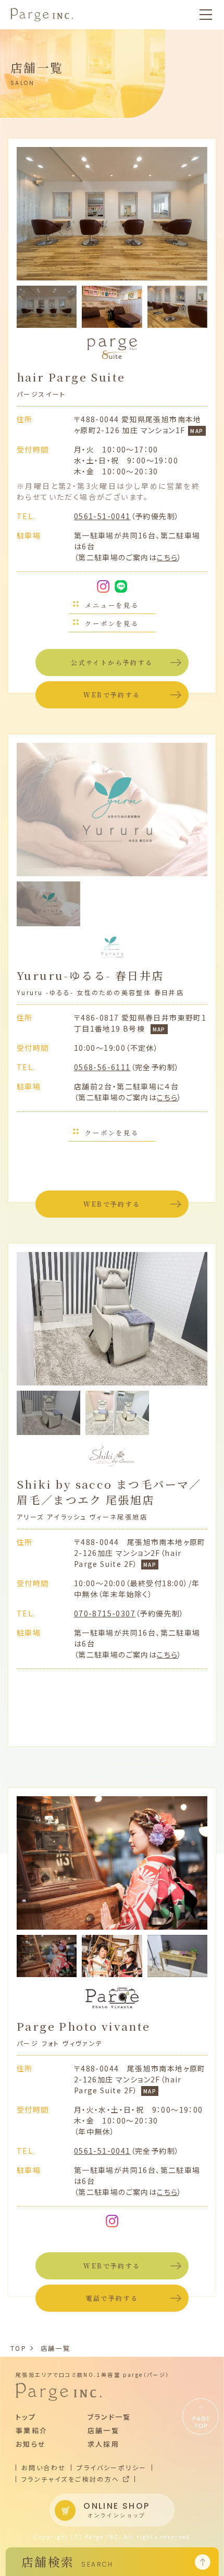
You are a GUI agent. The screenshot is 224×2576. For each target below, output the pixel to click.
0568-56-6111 (102, 1067)
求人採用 (104, 2444)
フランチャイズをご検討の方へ (71, 2479)
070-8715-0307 (105, 1613)
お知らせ (31, 2444)
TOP (18, 2348)
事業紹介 (32, 2430)
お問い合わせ (43, 2468)
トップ (26, 2417)
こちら (167, 557)
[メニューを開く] (206, 15)
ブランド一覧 (109, 2417)
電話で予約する (112, 2298)
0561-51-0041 (102, 516)
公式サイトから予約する (112, 662)
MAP (197, 431)
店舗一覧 (56, 2348)
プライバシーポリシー (111, 2468)
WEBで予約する (112, 695)
